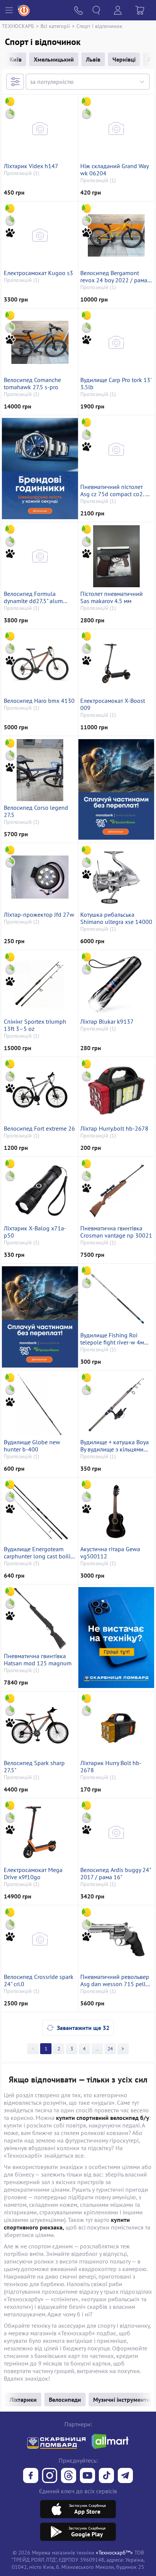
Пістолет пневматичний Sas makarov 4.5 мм (112, 597)
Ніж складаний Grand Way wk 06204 (114, 170)
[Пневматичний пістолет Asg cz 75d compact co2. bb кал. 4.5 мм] (116, 449)
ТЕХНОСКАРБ (18, 26)
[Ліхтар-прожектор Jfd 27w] (40, 877)
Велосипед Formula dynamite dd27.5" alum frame (33, 597)
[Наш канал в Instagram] (50, 2476)
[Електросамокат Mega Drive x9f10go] (40, 1832)
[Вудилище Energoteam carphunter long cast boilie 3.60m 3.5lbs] (40, 1512)
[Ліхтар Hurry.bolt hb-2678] (116, 1091)
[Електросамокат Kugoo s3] (40, 235)
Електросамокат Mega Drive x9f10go (33, 1874)
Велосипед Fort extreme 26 (39, 1129)
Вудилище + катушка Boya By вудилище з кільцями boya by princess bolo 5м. (115, 1446)
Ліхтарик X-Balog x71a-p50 (35, 1232)
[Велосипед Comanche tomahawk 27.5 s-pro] (40, 342)
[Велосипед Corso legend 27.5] (40, 770)
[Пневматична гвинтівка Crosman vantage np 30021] (116, 1191)
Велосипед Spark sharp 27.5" (34, 1767)
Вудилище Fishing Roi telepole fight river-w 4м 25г (112, 1339)
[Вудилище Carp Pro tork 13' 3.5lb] (116, 342)
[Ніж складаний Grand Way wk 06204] (116, 128)
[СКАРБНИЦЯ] (116, 1638)
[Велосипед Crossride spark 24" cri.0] (40, 1939)
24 (110, 2049)
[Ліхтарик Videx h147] (40, 128)
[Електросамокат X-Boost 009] (116, 663)
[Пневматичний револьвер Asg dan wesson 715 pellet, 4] (116, 1939)
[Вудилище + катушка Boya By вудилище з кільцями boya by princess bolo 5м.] (116, 1405)
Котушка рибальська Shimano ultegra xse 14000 (116, 918)
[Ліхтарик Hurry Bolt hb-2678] (116, 1725)
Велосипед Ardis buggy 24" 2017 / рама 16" (115, 1874)
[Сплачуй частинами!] (116, 789)
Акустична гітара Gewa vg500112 (110, 1553)
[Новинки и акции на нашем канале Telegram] (125, 2476)
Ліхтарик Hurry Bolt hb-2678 (111, 1767)
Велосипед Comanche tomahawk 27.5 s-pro (32, 384)
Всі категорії (55, 26)
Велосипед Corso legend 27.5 (36, 811)
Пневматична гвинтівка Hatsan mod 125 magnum (38, 1660)
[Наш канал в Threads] (69, 2476)
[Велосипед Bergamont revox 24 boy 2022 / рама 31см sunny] (116, 235)
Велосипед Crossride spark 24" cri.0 (39, 1980)
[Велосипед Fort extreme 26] (40, 1091)
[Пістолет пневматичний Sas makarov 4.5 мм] (116, 556)
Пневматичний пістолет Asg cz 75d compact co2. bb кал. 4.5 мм (116, 490)
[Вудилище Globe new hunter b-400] (40, 1405)
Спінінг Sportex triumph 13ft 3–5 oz (35, 1025)
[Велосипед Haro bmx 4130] (40, 663)
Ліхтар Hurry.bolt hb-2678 (114, 1129)
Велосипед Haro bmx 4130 (39, 701)
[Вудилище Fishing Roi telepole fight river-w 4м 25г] (116, 1298)
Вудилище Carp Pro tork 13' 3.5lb (116, 384)
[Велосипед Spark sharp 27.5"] (40, 1725)
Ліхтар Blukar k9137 (107, 1022)
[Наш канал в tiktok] (106, 2476)
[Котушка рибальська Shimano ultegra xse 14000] (116, 877)
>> (97, 2049)
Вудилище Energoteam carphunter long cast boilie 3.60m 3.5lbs (39, 1553)
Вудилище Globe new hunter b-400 (32, 1446)
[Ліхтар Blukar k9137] (116, 984)
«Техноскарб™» (114, 2552)
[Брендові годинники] (40, 468)
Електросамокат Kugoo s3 (38, 273)
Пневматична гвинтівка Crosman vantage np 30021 (116, 1232)
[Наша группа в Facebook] (31, 2476)
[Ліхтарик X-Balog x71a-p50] (40, 1191)
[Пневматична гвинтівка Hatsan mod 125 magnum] (40, 1618)
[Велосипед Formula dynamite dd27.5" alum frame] (40, 556)
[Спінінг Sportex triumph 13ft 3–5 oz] (40, 984)
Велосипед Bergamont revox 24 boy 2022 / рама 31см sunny (114, 277)
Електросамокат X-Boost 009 (113, 704)
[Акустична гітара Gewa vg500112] (116, 1512)
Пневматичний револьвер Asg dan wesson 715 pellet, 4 (116, 1980)
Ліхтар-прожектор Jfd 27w (39, 915)
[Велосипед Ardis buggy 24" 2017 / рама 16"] (116, 1832)
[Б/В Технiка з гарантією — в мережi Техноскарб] (87, 2476)
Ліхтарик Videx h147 (31, 166)
